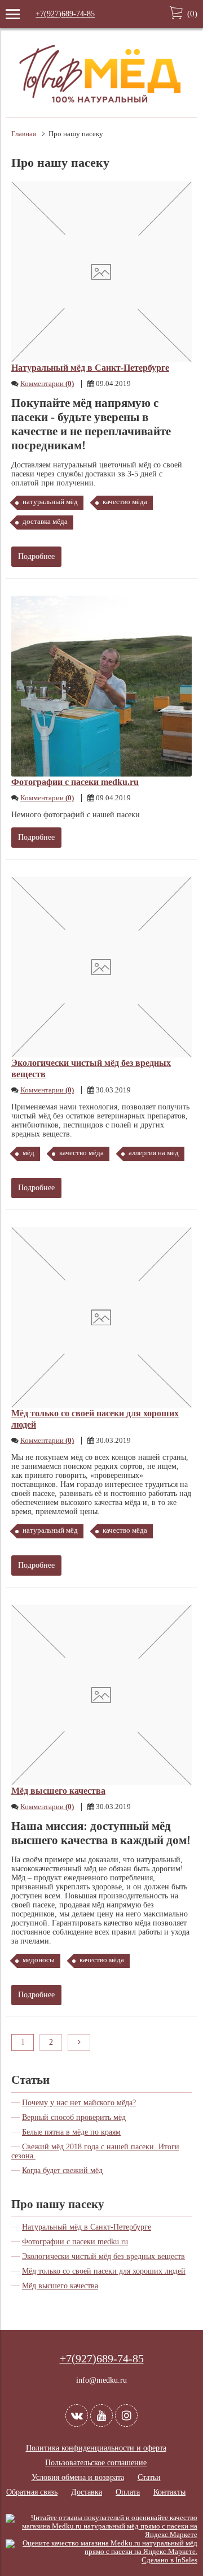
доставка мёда (45, 522)
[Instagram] (126, 2415)
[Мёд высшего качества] (101, 1695)
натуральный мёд (50, 502)
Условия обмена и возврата (78, 2477)
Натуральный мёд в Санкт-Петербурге (90, 368)
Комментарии (47, 384)
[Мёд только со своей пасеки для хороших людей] (101, 1317)
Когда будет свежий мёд (62, 2170)
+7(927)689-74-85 (65, 14)
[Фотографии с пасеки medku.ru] (101, 686)
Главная (24, 134)
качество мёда (125, 502)
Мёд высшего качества (58, 1791)
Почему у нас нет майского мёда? (79, 2103)
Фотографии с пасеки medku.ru (75, 782)
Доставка (87, 2492)
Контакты (169, 2492)
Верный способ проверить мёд (74, 2117)
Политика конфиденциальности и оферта (96, 2448)
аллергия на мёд (154, 1153)
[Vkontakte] (77, 2415)
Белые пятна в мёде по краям (71, 2132)
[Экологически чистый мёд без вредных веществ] (101, 967)
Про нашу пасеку (58, 2204)
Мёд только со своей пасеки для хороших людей (104, 2271)
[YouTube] (101, 2415)
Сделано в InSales (169, 2560)
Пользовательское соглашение (96, 2463)
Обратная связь (32, 2492)
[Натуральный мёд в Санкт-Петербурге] (101, 272)
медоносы (39, 1960)
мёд (28, 1153)
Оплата (128, 2492)
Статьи (30, 2080)
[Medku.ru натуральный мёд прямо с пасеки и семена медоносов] (101, 108)
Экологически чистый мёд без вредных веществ (103, 2256)
